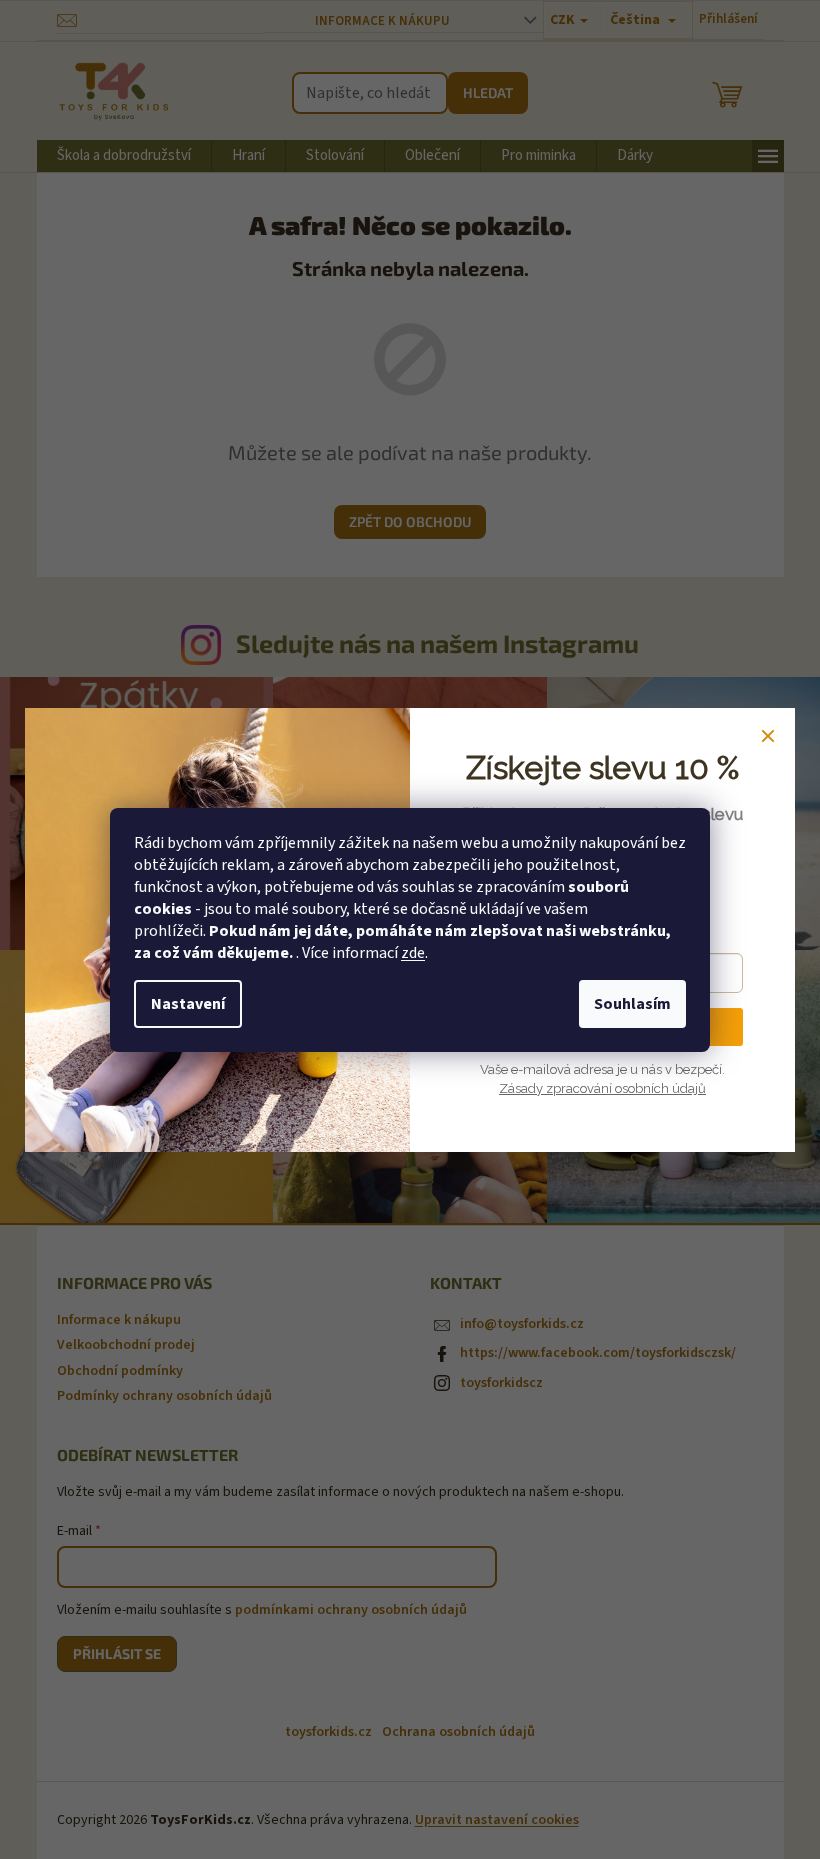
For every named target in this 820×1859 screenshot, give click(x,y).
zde (413, 953)
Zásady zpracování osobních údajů (602, 1088)
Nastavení (188, 1004)
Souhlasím (632, 1004)
